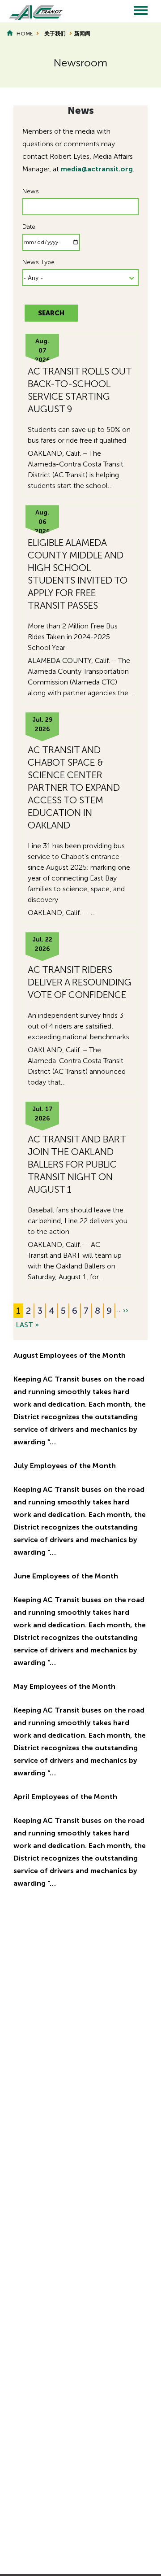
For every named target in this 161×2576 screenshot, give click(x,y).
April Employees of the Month (65, 1797)
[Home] (31, 11)
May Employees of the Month (64, 1686)
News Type (38, 262)
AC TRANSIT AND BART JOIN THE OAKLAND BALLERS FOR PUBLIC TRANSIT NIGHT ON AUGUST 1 (77, 1164)
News (31, 191)
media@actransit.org (97, 169)
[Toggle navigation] (141, 11)
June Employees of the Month (66, 1576)
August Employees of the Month (70, 1355)
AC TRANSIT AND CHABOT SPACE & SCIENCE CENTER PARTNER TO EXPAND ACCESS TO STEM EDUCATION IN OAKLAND (74, 787)
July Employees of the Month (65, 1466)
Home (25, 34)
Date (29, 227)
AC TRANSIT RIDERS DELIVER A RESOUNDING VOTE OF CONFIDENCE (80, 982)
